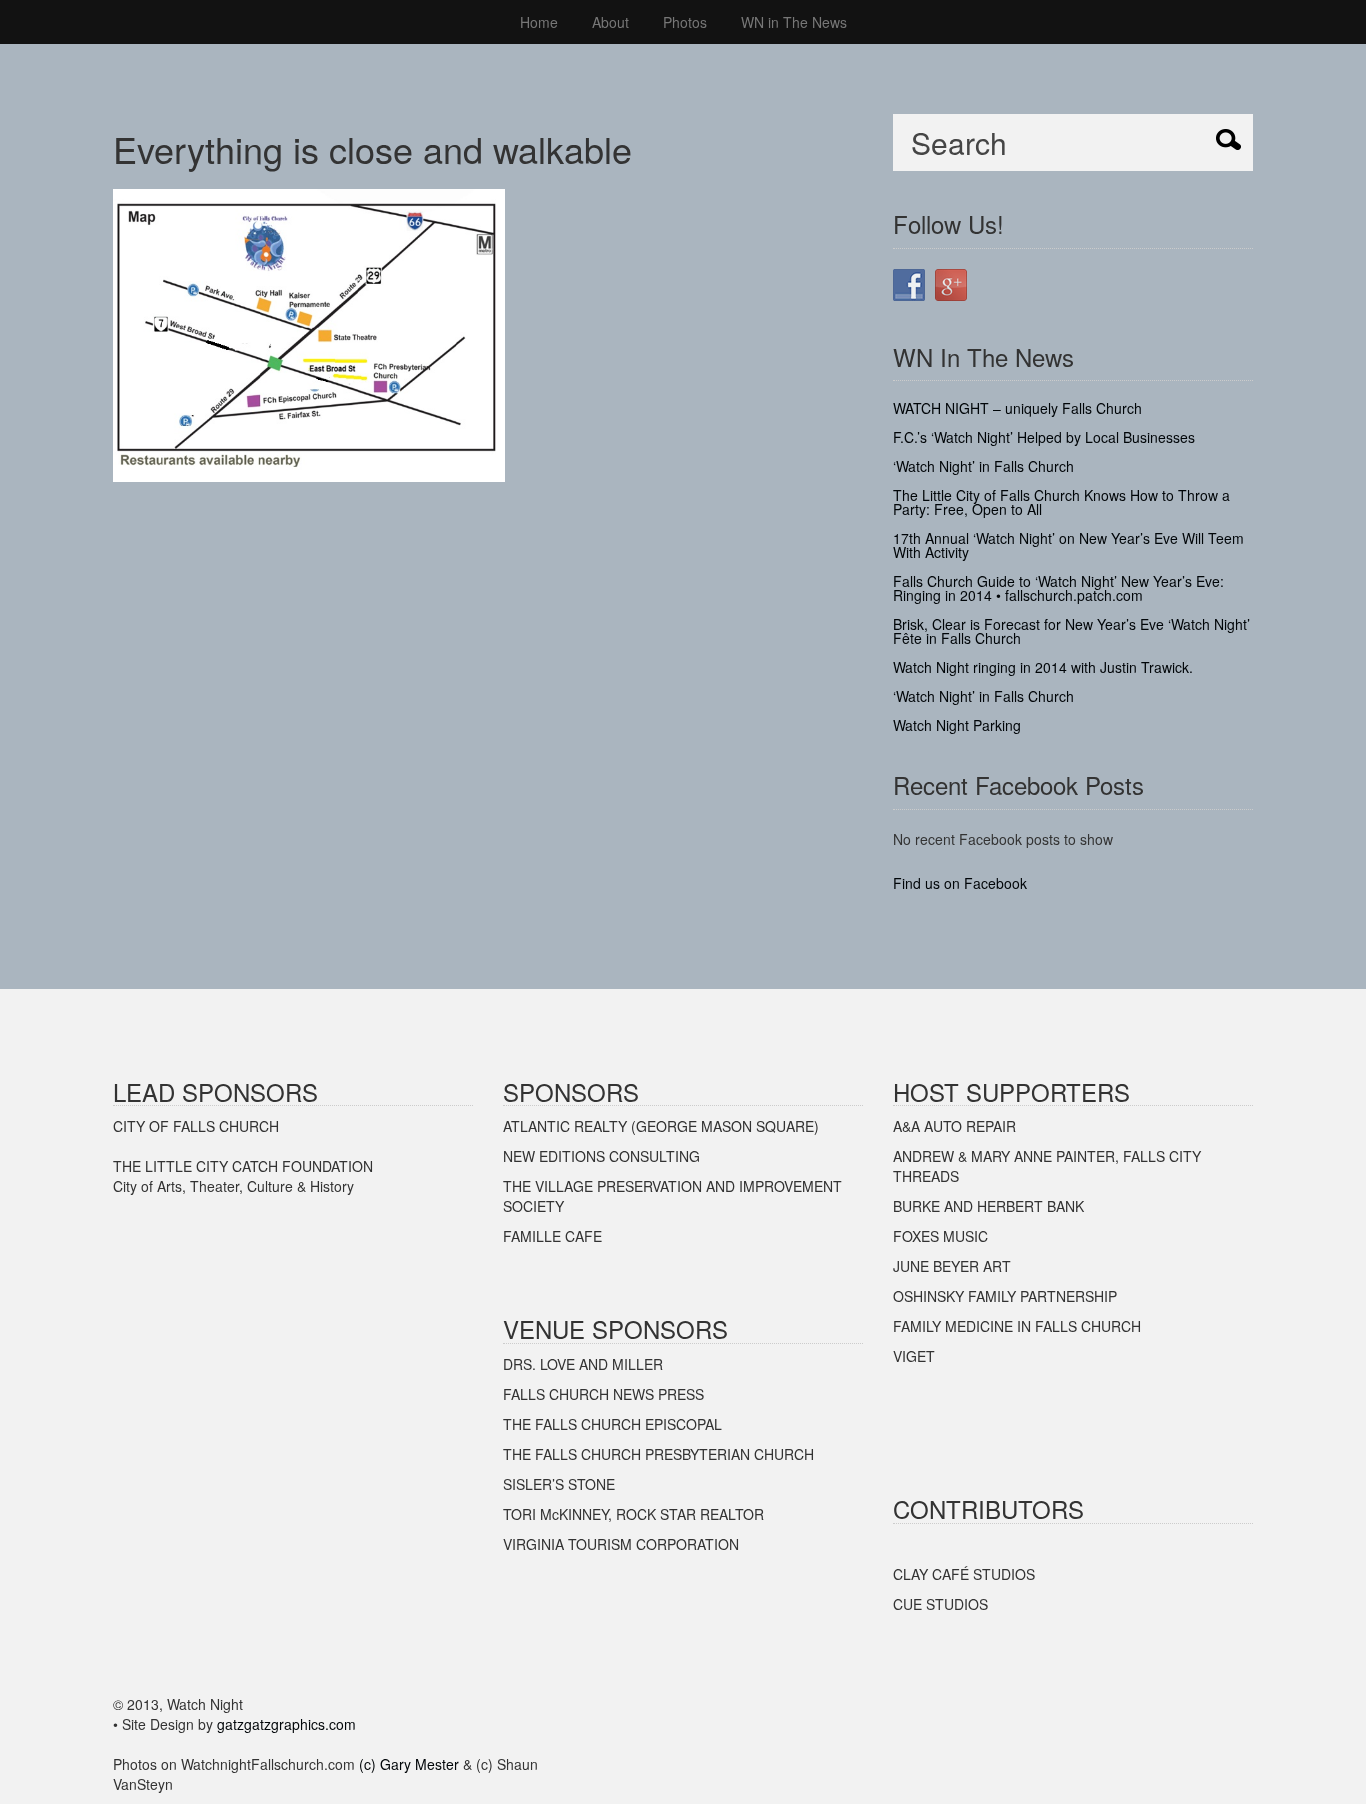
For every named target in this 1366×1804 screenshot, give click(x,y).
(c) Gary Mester (409, 1764)
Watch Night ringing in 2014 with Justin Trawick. (1043, 667)
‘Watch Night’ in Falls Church (983, 466)
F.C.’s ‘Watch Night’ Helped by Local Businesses (1044, 437)
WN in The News (794, 22)
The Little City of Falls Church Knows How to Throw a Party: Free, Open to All (1061, 502)
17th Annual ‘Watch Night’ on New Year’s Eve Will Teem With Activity (1068, 545)
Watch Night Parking (957, 725)
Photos (685, 22)
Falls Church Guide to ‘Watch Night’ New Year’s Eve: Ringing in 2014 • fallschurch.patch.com (1058, 588)
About (610, 22)
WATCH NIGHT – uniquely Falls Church (1017, 408)
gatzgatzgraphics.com (286, 1724)
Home (539, 22)
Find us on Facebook (960, 883)
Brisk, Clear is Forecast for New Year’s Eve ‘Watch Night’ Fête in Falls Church (1071, 631)
